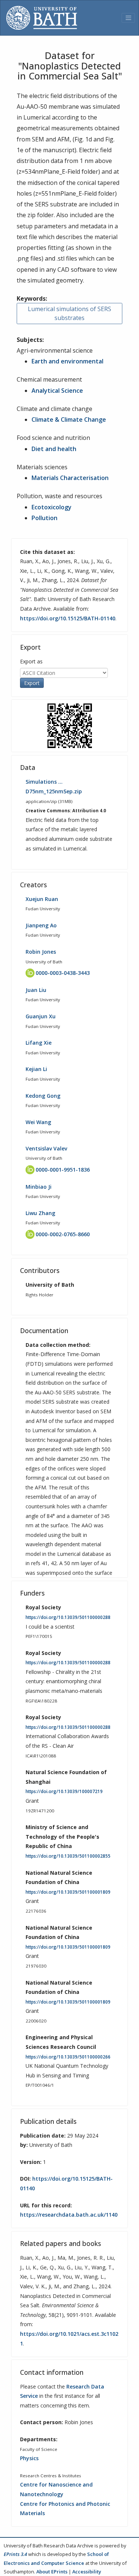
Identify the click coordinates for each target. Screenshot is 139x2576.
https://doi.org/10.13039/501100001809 (68, 1892)
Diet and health (54, 449)
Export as (31, 661)
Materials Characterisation (70, 478)
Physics (29, 2458)
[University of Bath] (42, 18)
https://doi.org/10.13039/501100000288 (68, 1617)
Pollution (44, 518)
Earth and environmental (67, 361)
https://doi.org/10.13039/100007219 (64, 1791)
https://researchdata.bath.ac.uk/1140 (69, 2215)
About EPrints (52, 2572)
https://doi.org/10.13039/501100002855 (68, 1856)
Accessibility (87, 2572)
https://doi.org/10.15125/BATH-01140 (68, 618)
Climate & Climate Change (69, 419)
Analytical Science (57, 391)
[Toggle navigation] (128, 18)
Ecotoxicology (52, 507)
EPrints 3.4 (15, 2554)
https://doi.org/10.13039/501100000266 (68, 2057)
